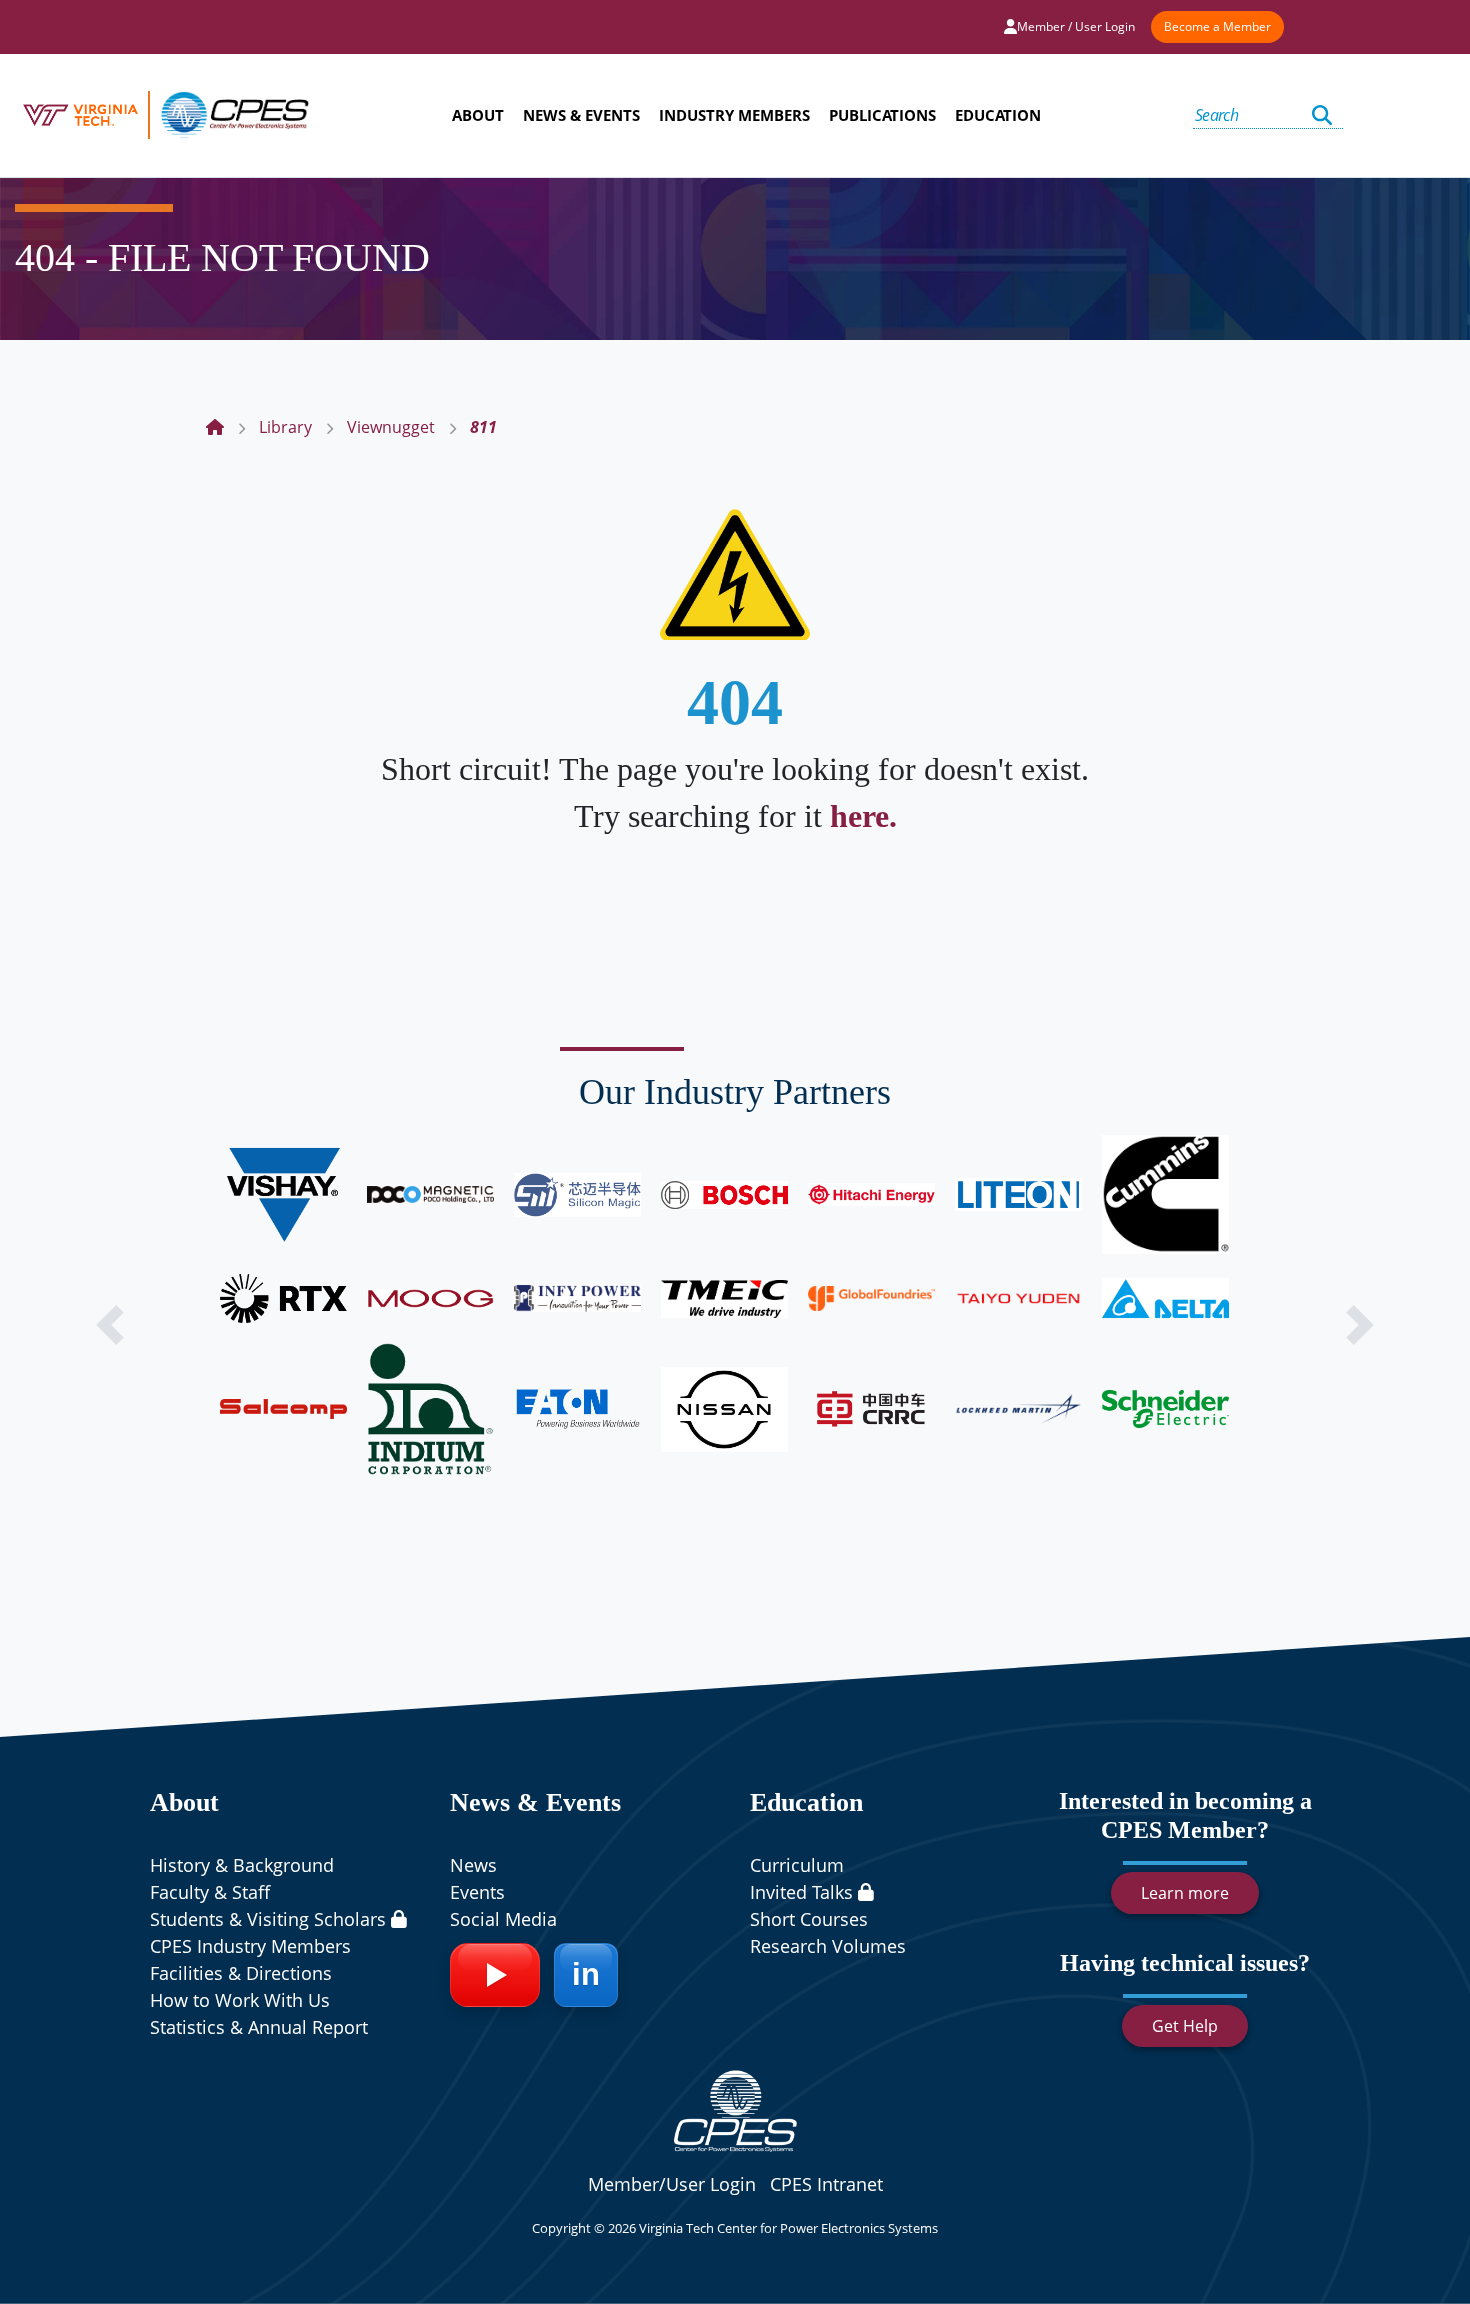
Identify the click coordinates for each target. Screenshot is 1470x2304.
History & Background (242, 1865)
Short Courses (809, 1919)
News (473, 1865)
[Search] (1322, 115)
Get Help (1185, 2026)
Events (477, 1892)
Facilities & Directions (241, 1973)
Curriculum (797, 1865)
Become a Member (1217, 26)
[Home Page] (215, 427)
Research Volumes (828, 1946)
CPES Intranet (826, 2184)
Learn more (1185, 1893)
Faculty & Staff (210, 1892)
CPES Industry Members (250, 1946)
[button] (110, 1325)
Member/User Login (672, 2184)
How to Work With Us (240, 2000)
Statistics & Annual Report (259, 2027)
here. (863, 816)
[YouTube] (495, 1975)
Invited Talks (804, 1892)
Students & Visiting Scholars (270, 1919)
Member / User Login (1076, 26)
